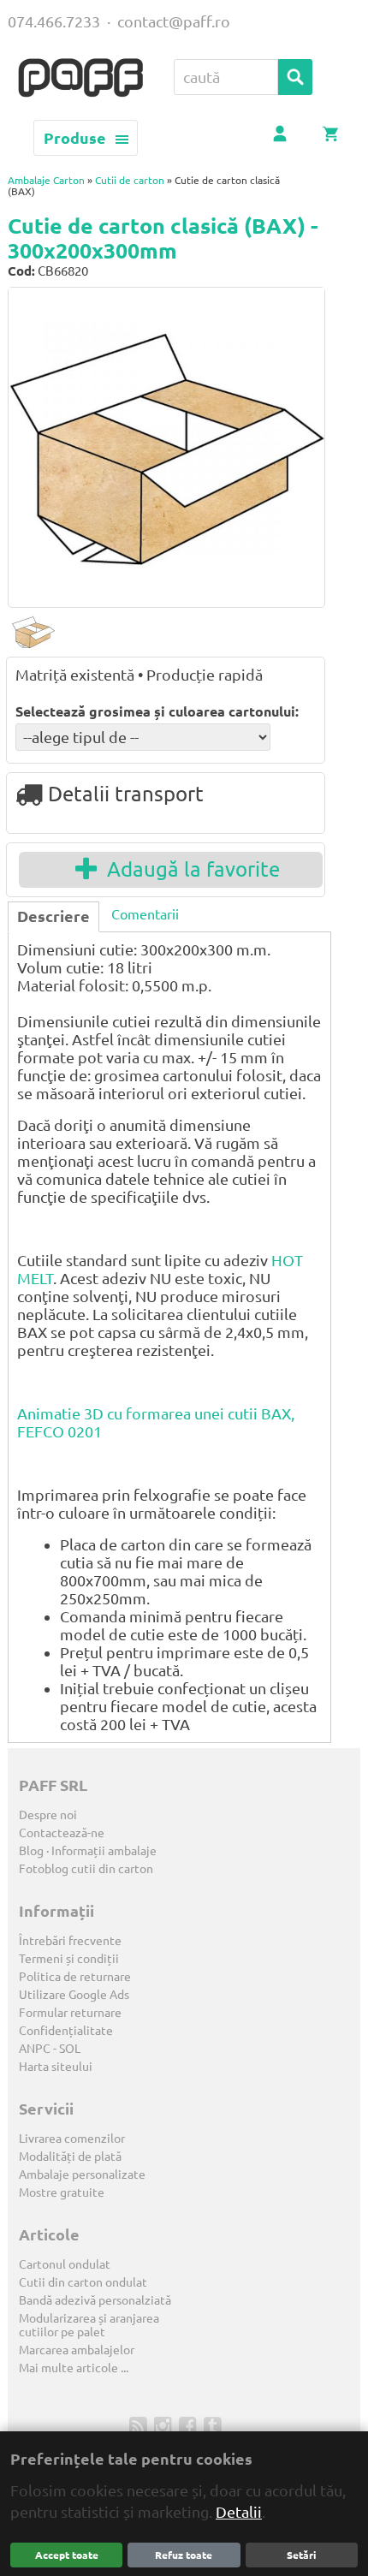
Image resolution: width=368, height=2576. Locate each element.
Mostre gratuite (62, 2192)
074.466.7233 (54, 21)
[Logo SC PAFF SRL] (80, 79)
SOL (70, 2049)
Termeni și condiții (69, 1959)
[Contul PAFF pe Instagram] (165, 2425)
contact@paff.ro (174, 21)
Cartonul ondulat (65, 2264)
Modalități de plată (70, 2157)
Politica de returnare (75, 1977)
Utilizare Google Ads (74, 1995)
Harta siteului (56, 2067)
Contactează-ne (62, 1833)
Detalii (239, 2512)
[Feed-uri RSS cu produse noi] (140, 2425)
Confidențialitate (66, 2031)
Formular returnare (70, 2013)
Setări (301, 2555)
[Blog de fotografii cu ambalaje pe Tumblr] (214, 2425)
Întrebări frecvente (70, 1941)
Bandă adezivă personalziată (95, 2300)
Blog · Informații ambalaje (88, 1851)
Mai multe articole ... (74, 2368)
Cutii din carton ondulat (83, 2282)
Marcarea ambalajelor (77, 2350)
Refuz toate (184, 2555)
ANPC (35, 2049)
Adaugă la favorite (188, 869)
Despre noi (48, 1815)
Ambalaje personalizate (82, 2174)
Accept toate (67, 2555)
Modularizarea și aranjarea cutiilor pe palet (89, 2325)
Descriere (53, 916)
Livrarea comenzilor (72, 2139)
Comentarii (145, 914)
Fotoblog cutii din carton (86, 1869)
